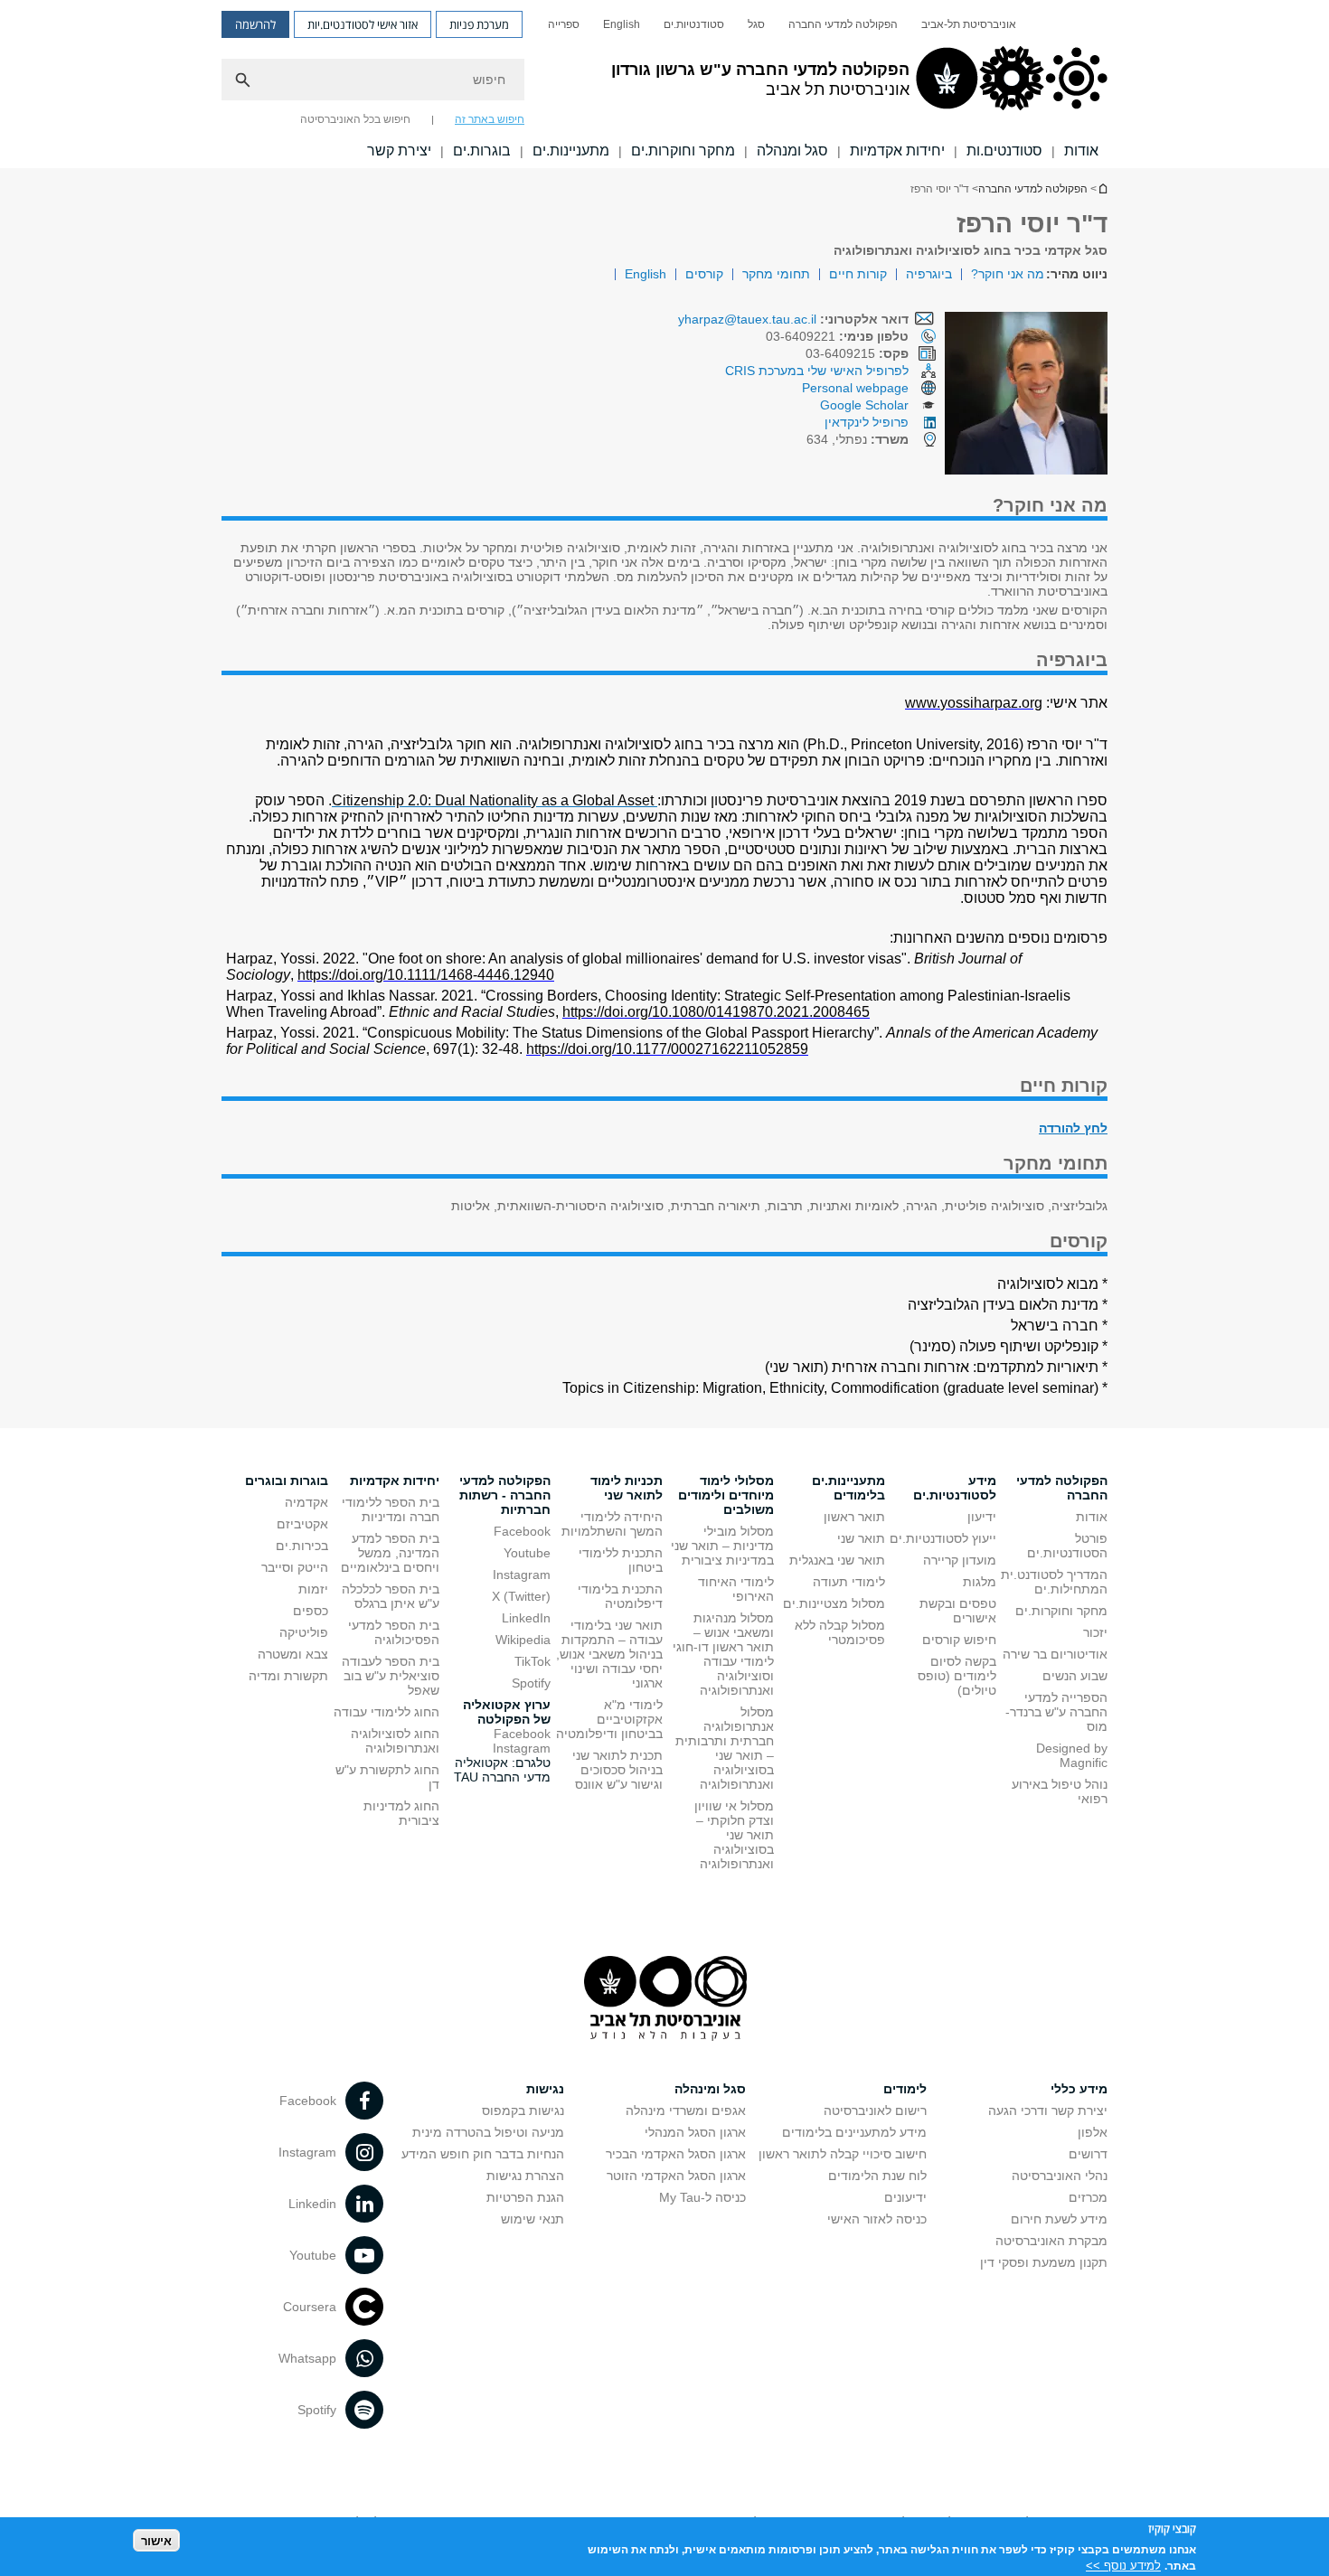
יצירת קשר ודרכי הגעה (1048, 2111)
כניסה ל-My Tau (702, 2197)
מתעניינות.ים (571, 150)
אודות (1081, 150)
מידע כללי (1079, 2089)
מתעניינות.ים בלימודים (848, 1488)
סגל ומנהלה (792, 150)
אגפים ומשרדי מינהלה (686, 2111)
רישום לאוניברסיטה (875, 2111)
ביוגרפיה (929, 274)
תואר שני (861, 1538)
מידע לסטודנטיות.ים (955, 1488)
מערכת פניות (479, 24)
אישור (156, 2540)
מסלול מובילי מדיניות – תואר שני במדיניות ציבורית (722, 1546)
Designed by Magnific (1072, 1755)
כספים (311, 1611)
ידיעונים (905, 2197)
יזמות (313, 1589)
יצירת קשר (399, 150)
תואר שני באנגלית (837, 1560)
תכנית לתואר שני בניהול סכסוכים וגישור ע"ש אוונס (617, 1770)
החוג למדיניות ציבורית (401, 1813)
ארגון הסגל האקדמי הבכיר (676, 2154)
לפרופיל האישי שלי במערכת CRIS (817, 371)
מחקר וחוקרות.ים (683, 150)
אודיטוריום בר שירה (1055, 1654)
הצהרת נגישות (525, 2176)
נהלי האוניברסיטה (1060, 2176)
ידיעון (982, 1517)
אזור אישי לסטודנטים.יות (363, 24)
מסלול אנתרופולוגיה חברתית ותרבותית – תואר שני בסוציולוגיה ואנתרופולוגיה (725, 1748)
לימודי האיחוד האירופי (736, 1589)
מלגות (980, 1582)
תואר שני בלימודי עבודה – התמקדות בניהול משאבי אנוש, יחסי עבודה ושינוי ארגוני (609, 1654)
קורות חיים (858, 274)
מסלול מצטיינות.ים (834, 1603)
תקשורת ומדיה (288, 1676)
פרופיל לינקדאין (867, 422)
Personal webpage (855, 388)
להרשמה (255, 24)
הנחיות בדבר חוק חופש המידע (483, 2154)
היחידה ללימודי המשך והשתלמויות (612, 1524)
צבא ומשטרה (293, 1654)
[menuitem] (969, 24)
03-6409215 (857, 353)
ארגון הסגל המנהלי (695, 2132)
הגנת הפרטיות (525, 2197)
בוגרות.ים (482, 150)
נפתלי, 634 (858, 439)
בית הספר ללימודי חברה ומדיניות (391, 1509)
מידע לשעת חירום (1059, 2219)
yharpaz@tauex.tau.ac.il (747, 319)
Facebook (522, 1531)
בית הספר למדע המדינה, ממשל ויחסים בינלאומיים (390, 1553)
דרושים (1088, 2154)
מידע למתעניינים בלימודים (854, 2132)
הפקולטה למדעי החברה (843, 24)
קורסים (704, 274)
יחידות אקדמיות (897, 150)
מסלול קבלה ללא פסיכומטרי (840, 1632)
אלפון (1093, 2132)
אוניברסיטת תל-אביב (969, 24)
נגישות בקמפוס (523, 2111)
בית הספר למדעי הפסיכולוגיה (394, 1632)
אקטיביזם (302, 1524)
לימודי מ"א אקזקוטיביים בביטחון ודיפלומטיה (609, 1719)
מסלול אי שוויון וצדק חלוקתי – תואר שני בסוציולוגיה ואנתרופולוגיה (734, 1835)
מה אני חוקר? (1008, 274)
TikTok (533, 1661)
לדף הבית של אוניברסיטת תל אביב (1102, 188)
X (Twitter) (521, 1596)
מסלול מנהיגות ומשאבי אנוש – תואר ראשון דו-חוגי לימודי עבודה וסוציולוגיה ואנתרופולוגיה (723, 1654)
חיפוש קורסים (959, 1640)
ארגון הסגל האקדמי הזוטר (676, 2176)
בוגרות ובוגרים (287, 1481)
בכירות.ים (302, 1546)
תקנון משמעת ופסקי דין (1044, 2262)
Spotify (531, 1683)
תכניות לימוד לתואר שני (627, 1488)
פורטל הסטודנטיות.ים (1067, 1546)
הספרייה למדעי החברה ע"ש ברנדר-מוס (1056, 1712)
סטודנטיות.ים (694, 24)
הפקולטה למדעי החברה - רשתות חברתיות (505, 1495)
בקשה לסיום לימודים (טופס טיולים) (957, 1676)
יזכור (1095, 1632)
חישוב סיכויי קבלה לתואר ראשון (843, 2154)
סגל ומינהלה (710, 2089)
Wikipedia (523, 1640)
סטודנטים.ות (1004, 150)
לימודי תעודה (849, 1582)
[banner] (664, 84)
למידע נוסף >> (1123, 2565)
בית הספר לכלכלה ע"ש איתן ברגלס (391, 1596)
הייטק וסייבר (295, 1567)
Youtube (527, 1553)
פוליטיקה (304, 1632)
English (622, 24)
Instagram (522, 1575)
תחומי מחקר (776, 274)
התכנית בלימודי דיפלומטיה (620, 1596)
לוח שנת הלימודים (877, 2176)
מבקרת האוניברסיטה (1051, 2241)
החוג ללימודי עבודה (386, 1712)
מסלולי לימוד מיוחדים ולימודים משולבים (726, 1495)
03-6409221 (837, 336)
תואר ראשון (854, 1517)
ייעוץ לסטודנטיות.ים (943, 1538)
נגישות (545, 2089)
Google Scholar (864, 405)
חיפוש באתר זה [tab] (490, 119)
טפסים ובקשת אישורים (958, 1611)
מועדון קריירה (960, 1560)
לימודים (905, 2089)
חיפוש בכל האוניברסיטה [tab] (355, 119)
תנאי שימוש (533, 2219)
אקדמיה (306, 1502)
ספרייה (564, 24)
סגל (756, 24)
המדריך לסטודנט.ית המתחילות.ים (1054, 1582)
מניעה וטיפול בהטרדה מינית (488, 2132)
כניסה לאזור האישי (877, 2219)
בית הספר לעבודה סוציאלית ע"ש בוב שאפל (391, 1676)
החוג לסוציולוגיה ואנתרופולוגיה (395, 1741)
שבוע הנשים (1075, 1676)
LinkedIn (526, 1618)
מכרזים (1088, 2197)
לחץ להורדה (1073, 1128)
